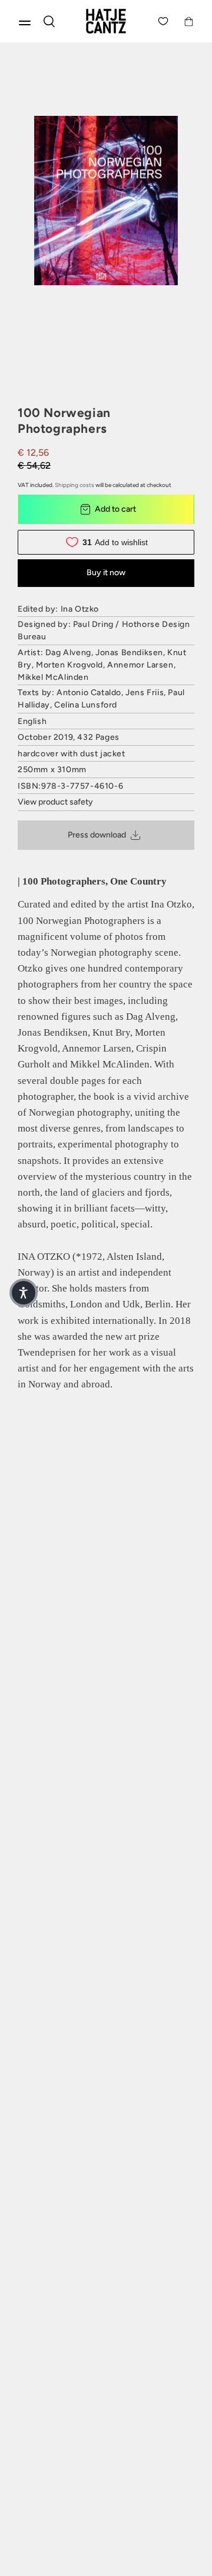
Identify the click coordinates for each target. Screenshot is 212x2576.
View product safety (55, 802)
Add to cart (115, 509)
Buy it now (106, 573)
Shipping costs (74, 485)
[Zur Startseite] (106, 21)
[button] (24, 1293)
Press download (97, 835)
